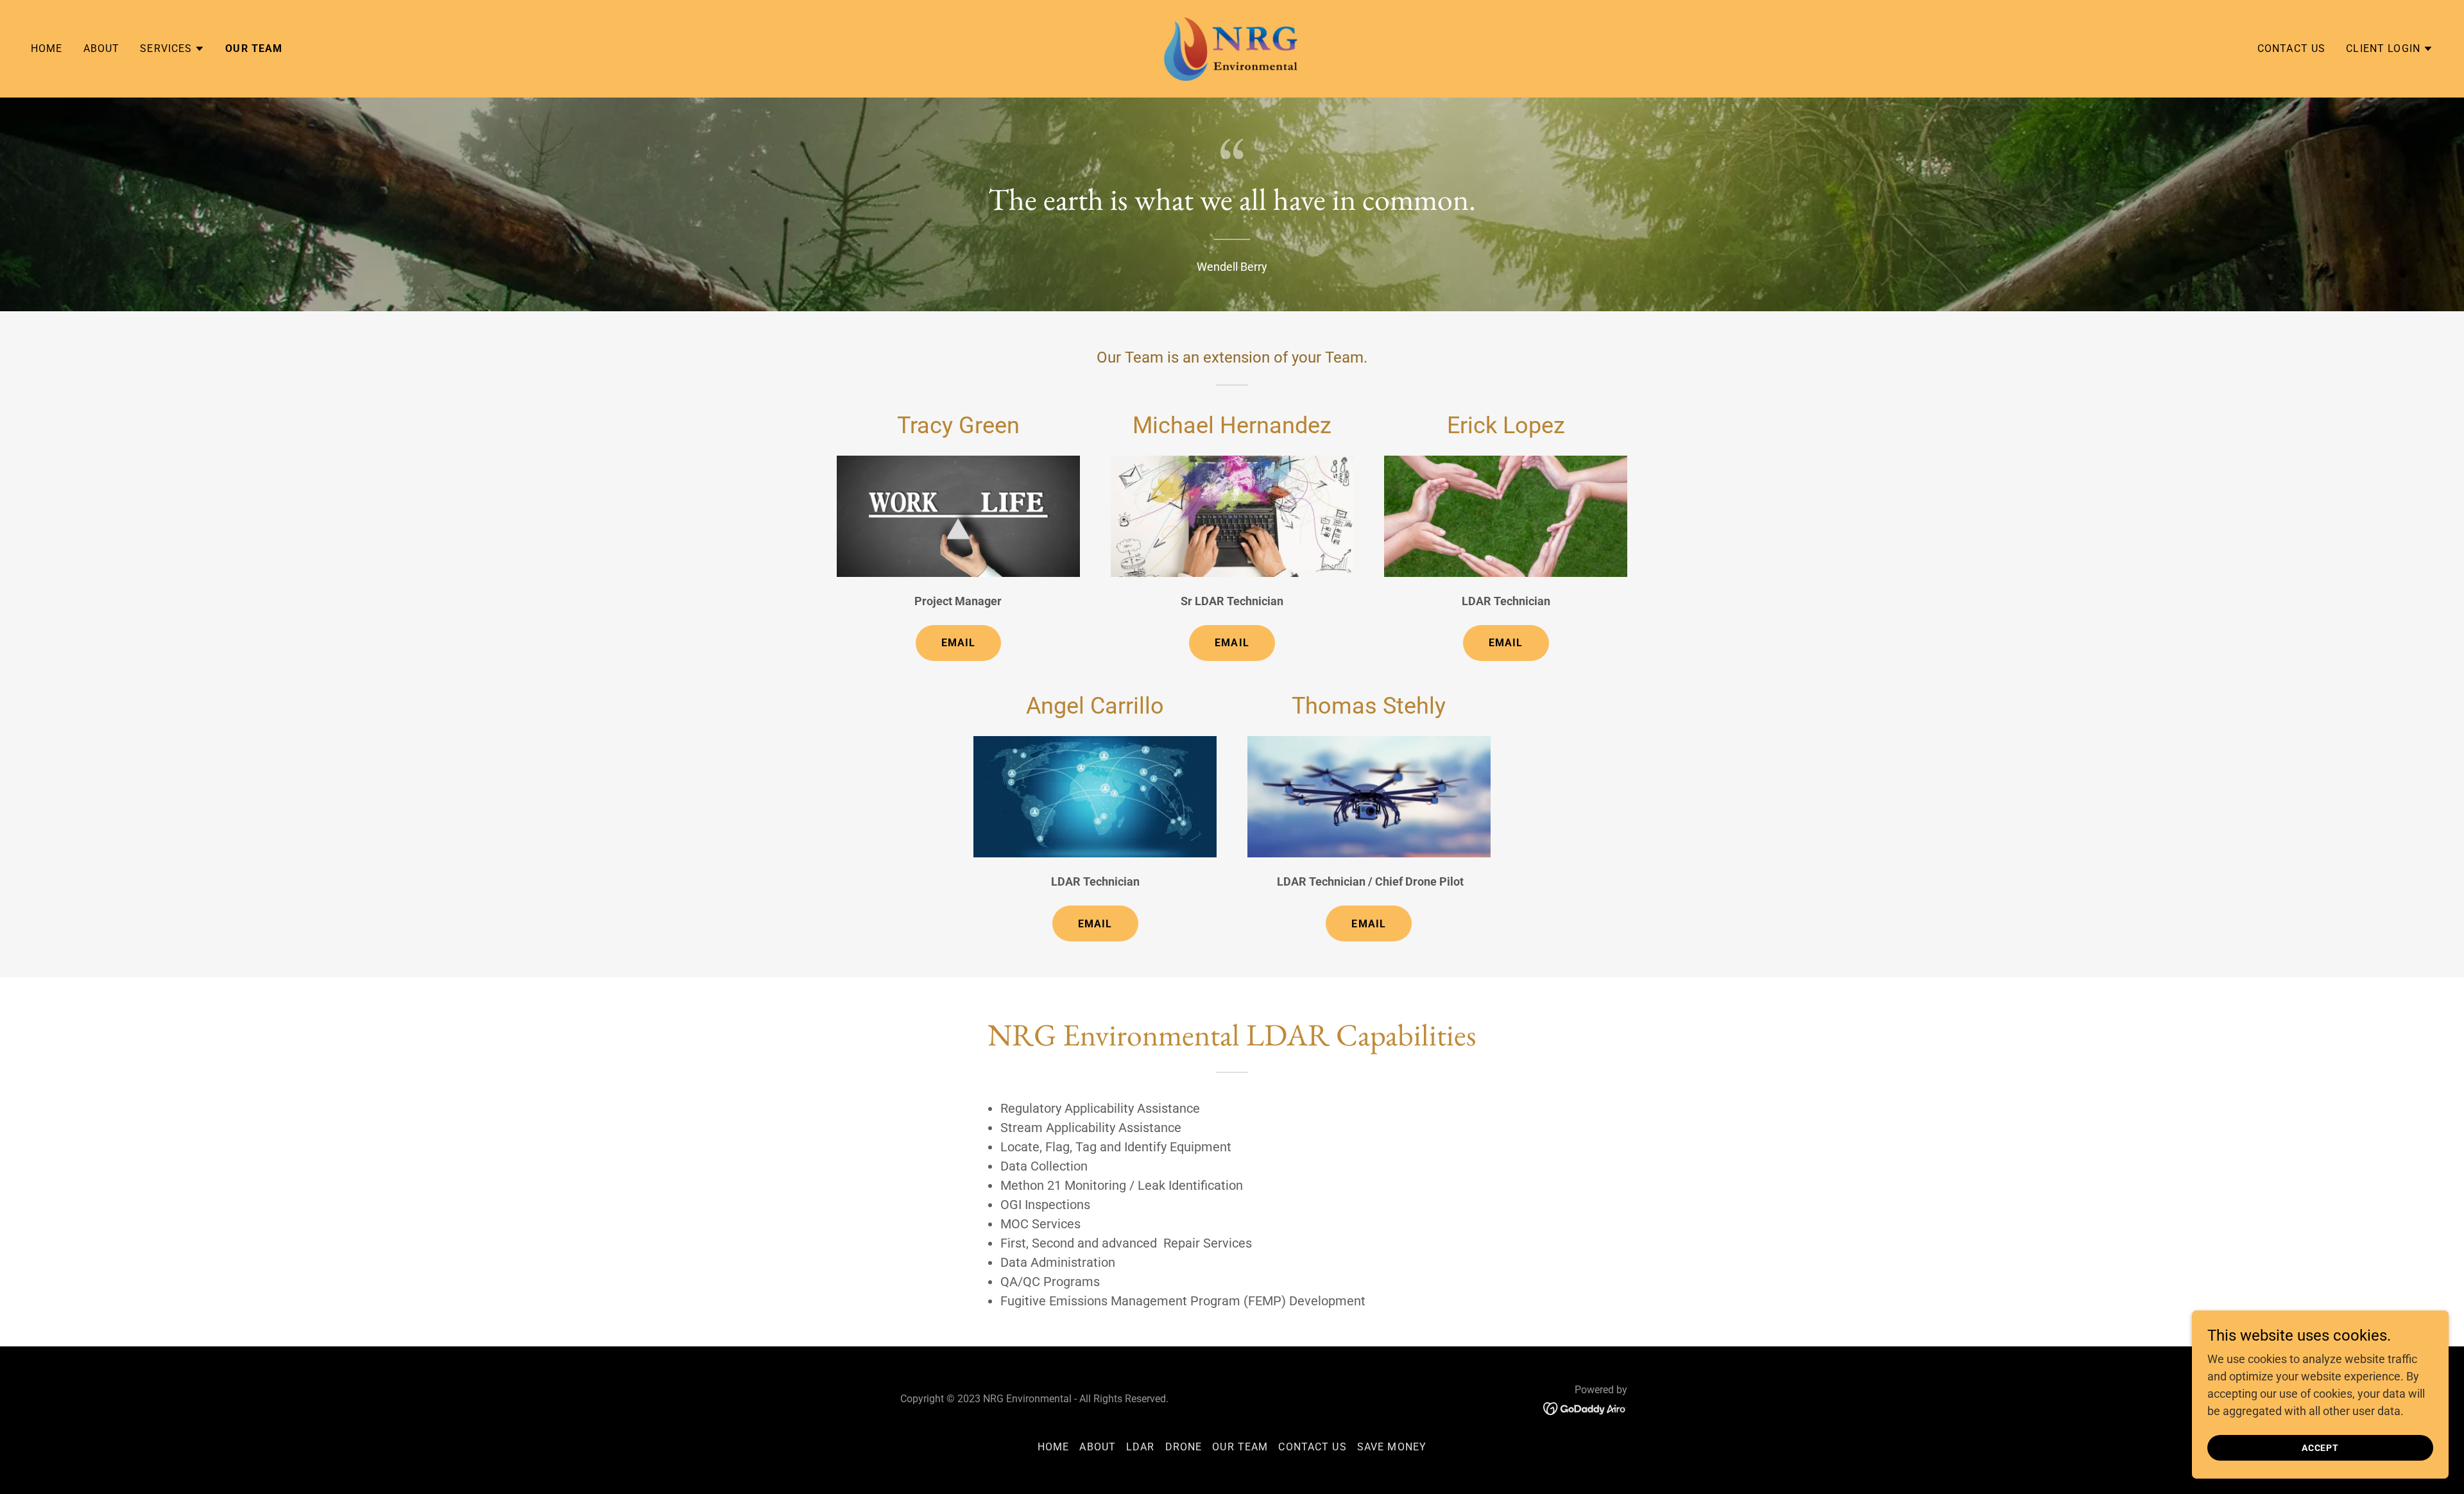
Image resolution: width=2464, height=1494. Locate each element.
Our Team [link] (254, 48)
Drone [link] (1184, 1447)
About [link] (102, 48)
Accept (2321, 1448)
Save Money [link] (1392, 1447)
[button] (172, 49)
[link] (1232, 48)
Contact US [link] (2291, 48)
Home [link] (47, 48)
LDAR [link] (1141, 1447)
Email (959, 643)
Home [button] (1054, 1447)
